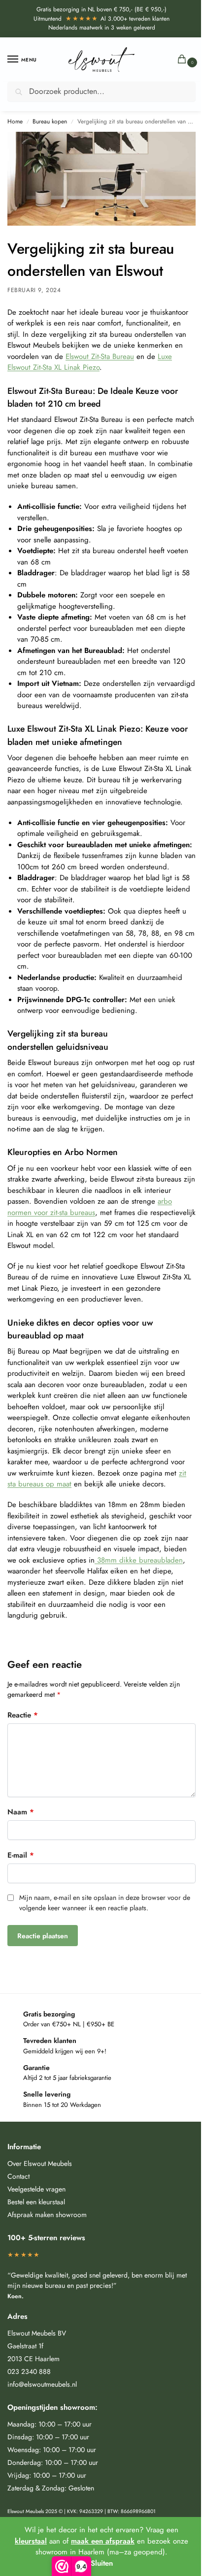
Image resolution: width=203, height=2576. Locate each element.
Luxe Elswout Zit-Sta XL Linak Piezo (90, 362)
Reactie (23, 1715)
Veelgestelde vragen (36, 2189)
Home (15, 121)
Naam (21, 1812)
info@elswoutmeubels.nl (42, 2384)
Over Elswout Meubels (40, 2163)
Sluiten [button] (102, 2563)
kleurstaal (31, 2541)
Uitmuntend (66, 19)
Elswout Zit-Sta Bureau (100, 356)
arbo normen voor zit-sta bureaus (90, 1207)
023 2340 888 (29, 2371)
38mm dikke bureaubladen (139, 1560)
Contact (18, 2176)
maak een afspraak (103, 2541)
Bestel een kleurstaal (36, 2202)
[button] (184, 60)
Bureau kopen (50, 121)
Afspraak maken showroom (47, 2215)
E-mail (21, 1855)
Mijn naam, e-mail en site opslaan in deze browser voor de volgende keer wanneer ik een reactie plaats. (105, 1903)
